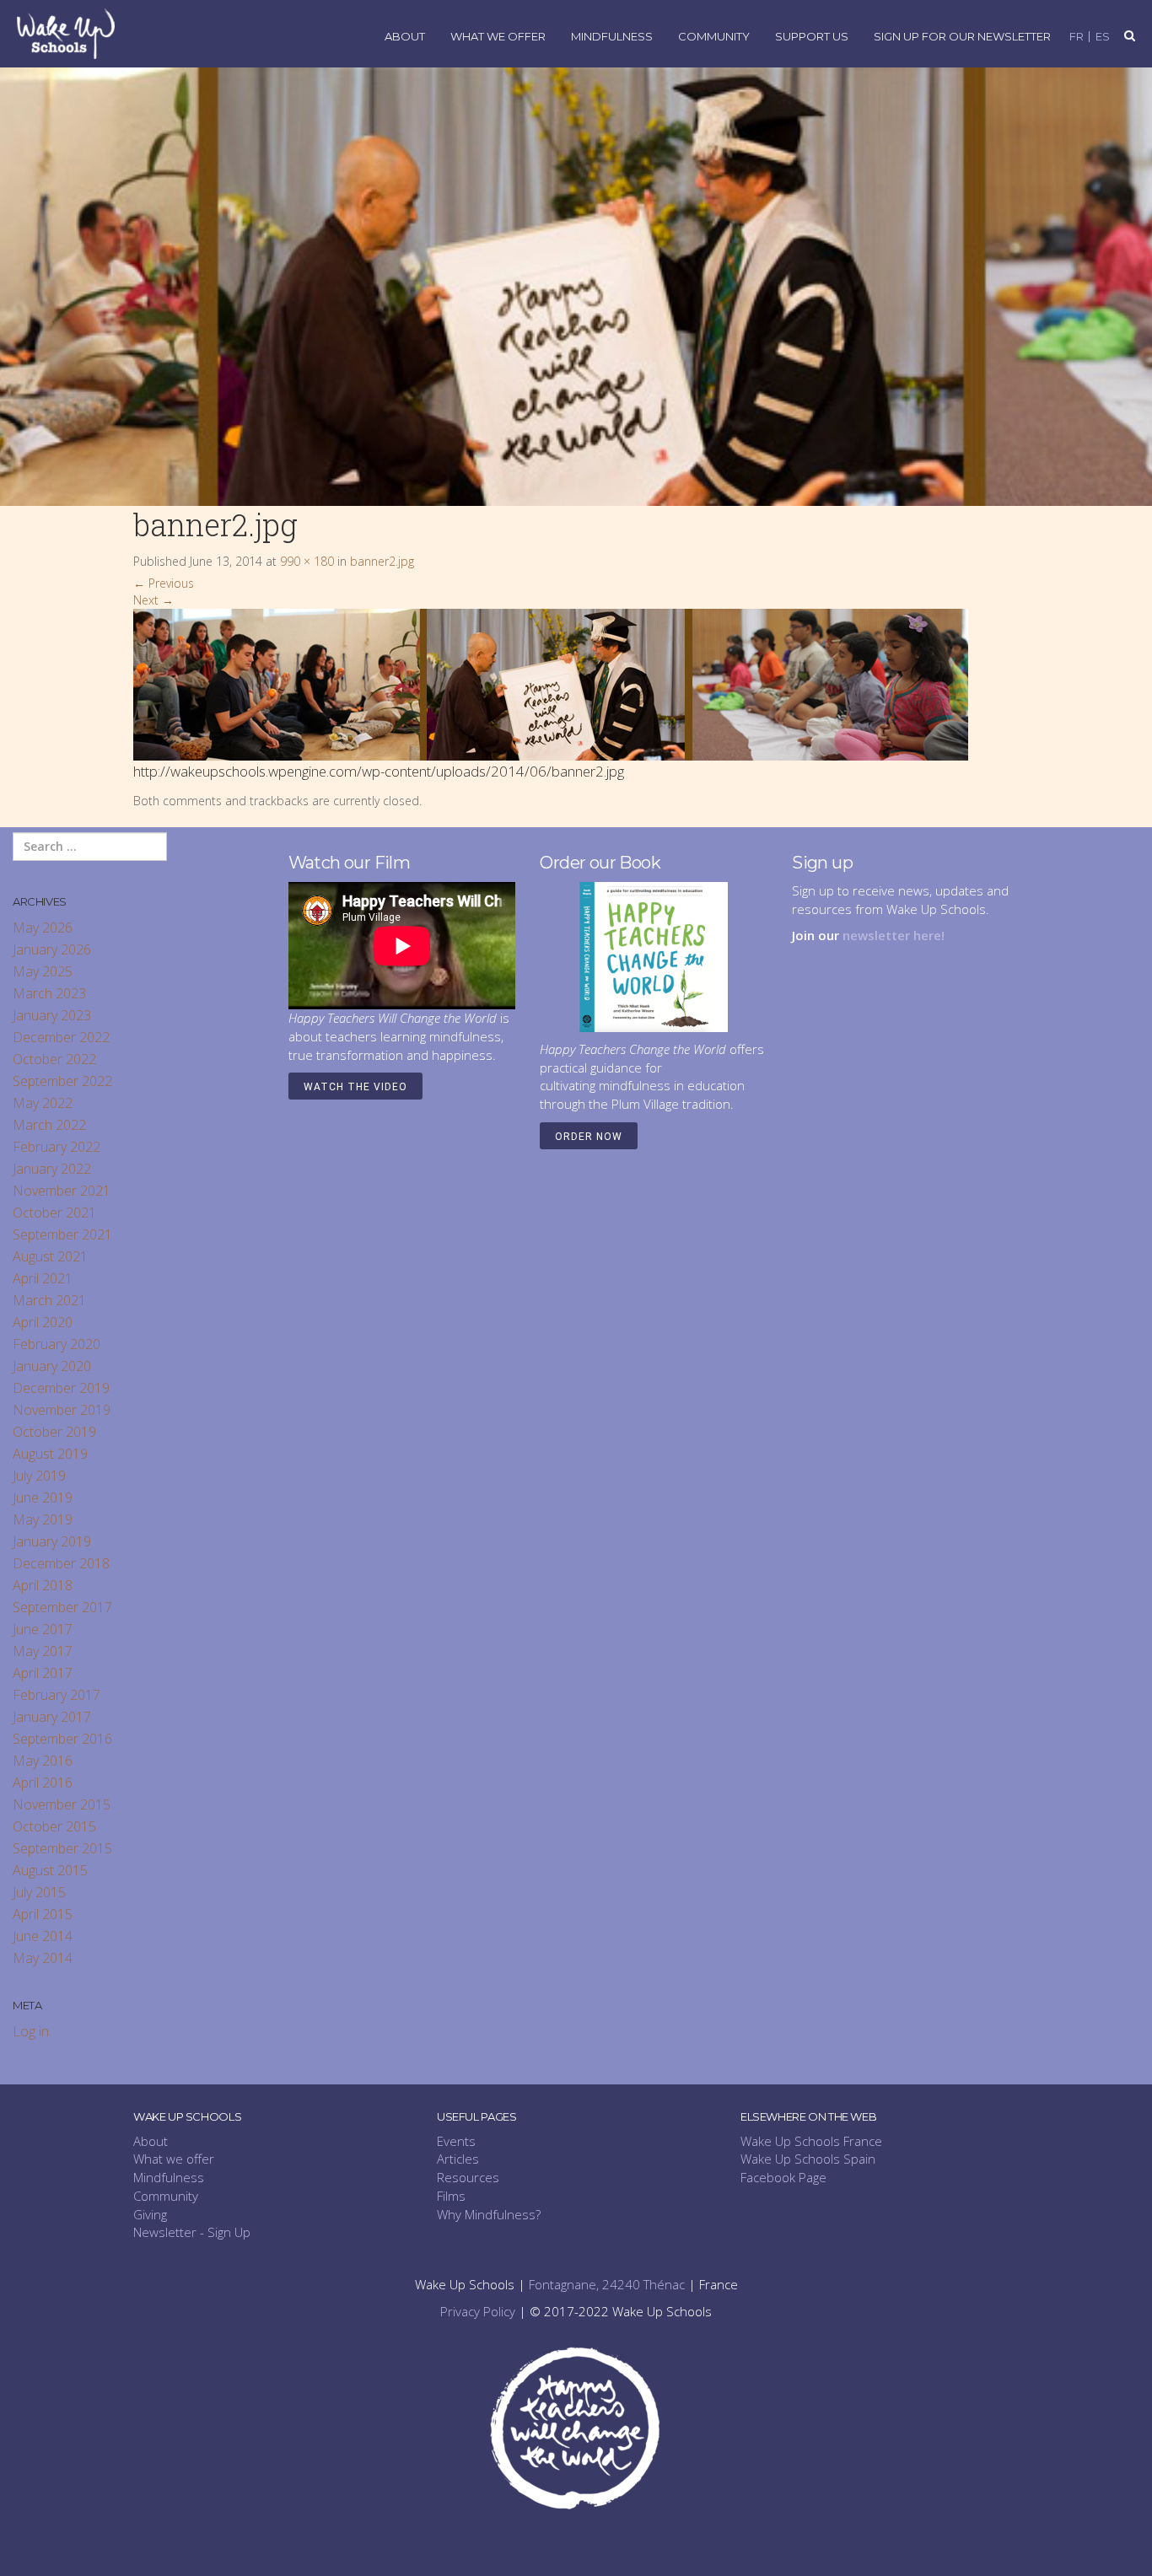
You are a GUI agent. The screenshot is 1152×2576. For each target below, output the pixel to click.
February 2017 (57, 1695)
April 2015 (43, 1914)
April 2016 (43, 1783)
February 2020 (57, 1344)
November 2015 (62, 1804)
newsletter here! (894, 935)
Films (451, 2196)
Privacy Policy (478, 2311)
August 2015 (50, 1870)
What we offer (174, 2159)
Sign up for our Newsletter (962, 37)
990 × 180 (307, 561)
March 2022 (49, 1125)
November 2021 (62, 1191)
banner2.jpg (382, 561)
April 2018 (43, 1585)
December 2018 (61, 1563)
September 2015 (62, 1848)
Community (714, 37)
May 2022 (43, 1103)
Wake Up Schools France (811, 2141)
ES (1103, 37)
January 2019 (52, 1541)
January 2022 (52, 1169)
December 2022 (61, 1037)
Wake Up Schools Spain (808, 2159)
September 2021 (62, 1234)
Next (153, 600)
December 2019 (61, 1388)
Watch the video (355, 1087)
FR (1077, 37)
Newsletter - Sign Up (192, 2232)
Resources (468, 2177)
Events (456, 2141)
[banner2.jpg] (551, 683)
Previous (164, 583)
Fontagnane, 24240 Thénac (607, 2284)
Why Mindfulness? (489, 2214)
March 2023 (49, 993)
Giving (150, 2214)
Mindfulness (612, 37)
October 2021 (54, 1213)
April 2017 (43, 1673)
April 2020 (43, 1322)
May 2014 (43, 1958)
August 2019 (50, 1454)
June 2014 (43, 1936)
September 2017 (62, 1607)
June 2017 (43, 1629)
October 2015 (54, 1826)
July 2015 (39, 1892)
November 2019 (62, 1410)
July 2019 (39, 1476)
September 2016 (62, 1739)
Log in (31, 2031)
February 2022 (57, 1147)
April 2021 (43, 1278)
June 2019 (43, 1498)
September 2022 (62, 1081)
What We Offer (498, 37)
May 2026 (43, 928)
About (405, 37)
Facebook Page (783, 2177)
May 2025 (43, 971)
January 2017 (52, 1717)
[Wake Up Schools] (66, 32)
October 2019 (54, 1432)
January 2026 (52, 949)
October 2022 (54, 1059)
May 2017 (43, 1651)
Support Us (812, 37)
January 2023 (52, 1015)
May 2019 (43, 1519)
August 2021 (50, 1256)
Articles (458, 2159)
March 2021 (49, 1300)
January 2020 (52, 1366)
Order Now (589, 1137)
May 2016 (43, 1761)
